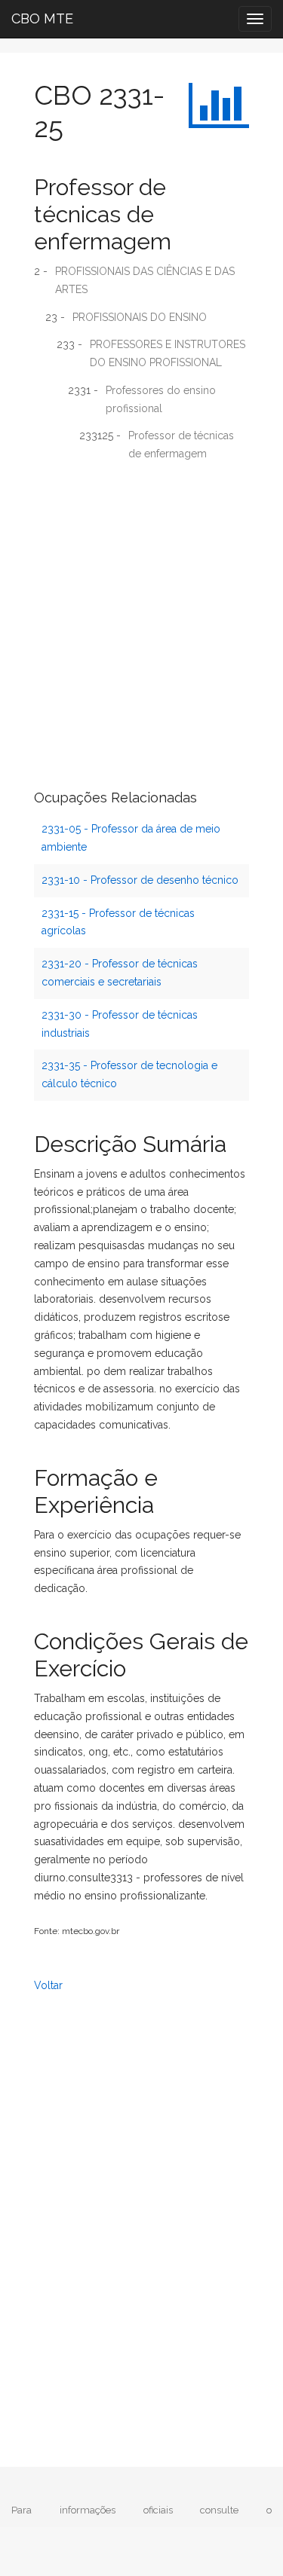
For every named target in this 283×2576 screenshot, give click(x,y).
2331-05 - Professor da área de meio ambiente (131, 838)
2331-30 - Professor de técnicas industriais (120, 1024)
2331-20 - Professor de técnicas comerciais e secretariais (120, 973)
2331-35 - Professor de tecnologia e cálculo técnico (129, 1074)
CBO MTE (42, 18)
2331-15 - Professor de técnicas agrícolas (118, 922)
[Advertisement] (141, 618)
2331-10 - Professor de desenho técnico (140, 880)
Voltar (48, 1985)
